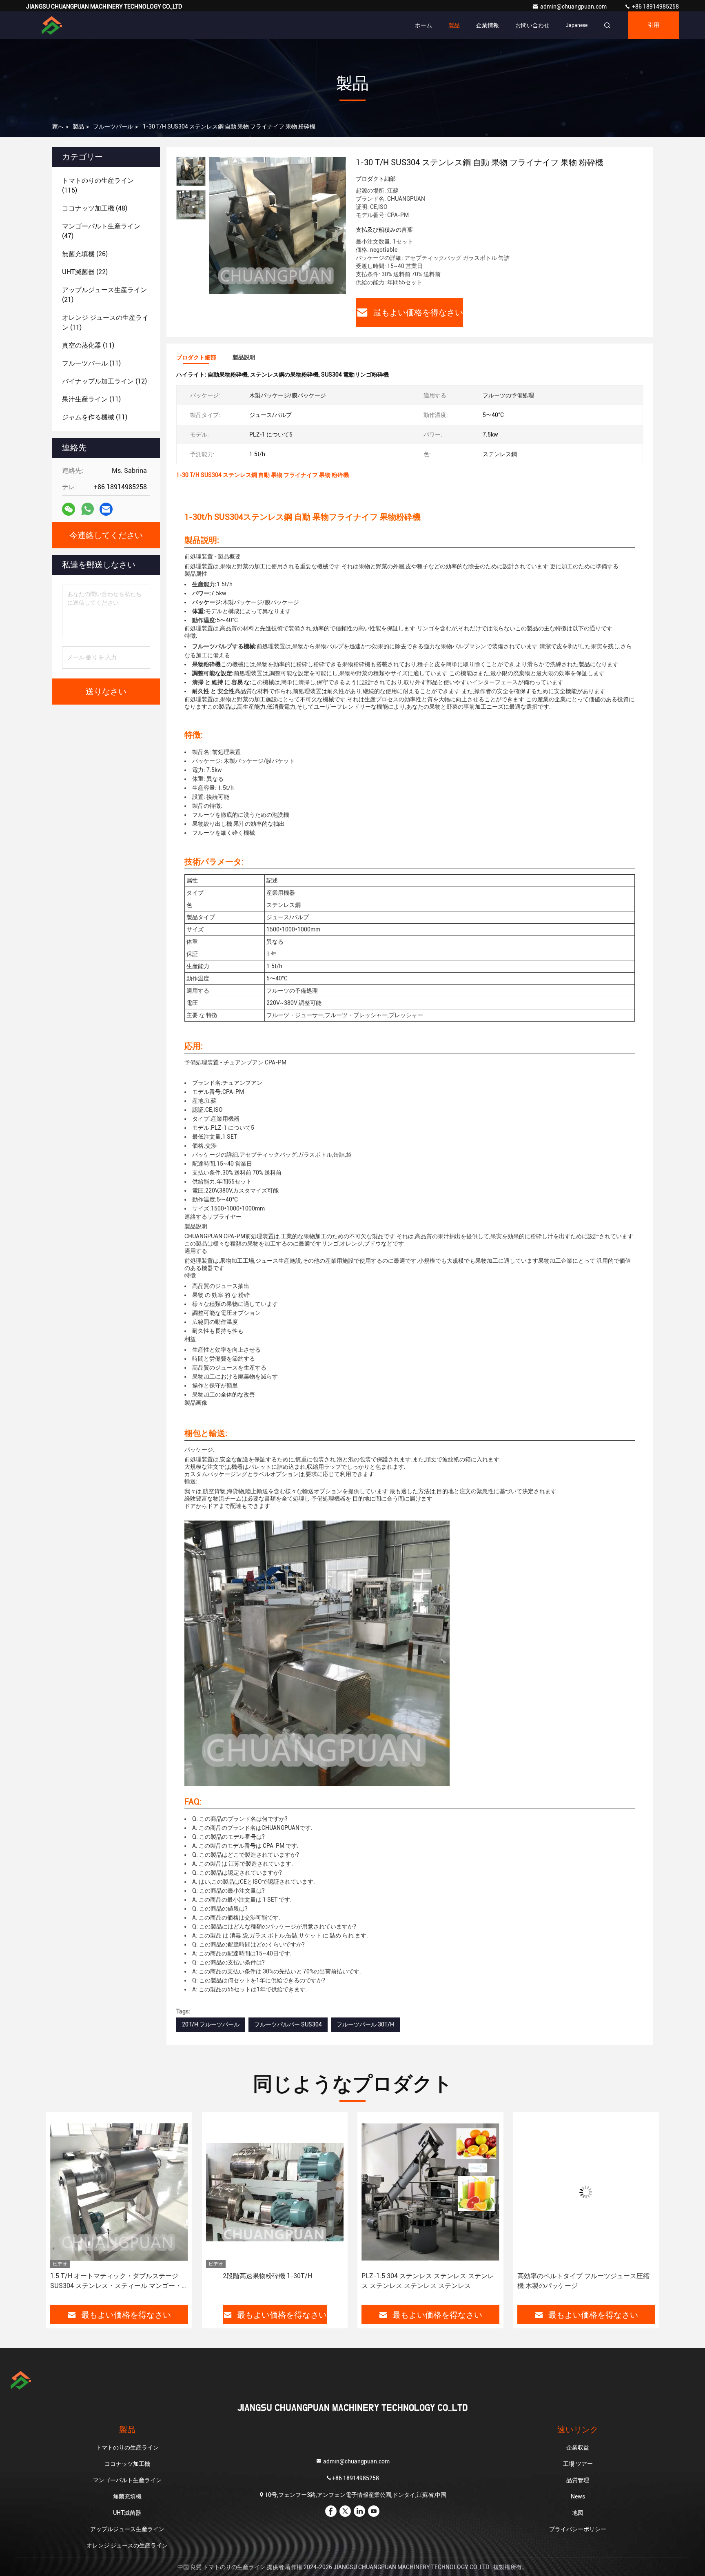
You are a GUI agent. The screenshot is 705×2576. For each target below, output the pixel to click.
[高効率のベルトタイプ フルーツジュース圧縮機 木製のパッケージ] (430, 2192)
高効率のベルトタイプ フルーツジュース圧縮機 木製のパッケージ (428, 2281)
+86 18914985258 (655, 7)
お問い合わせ (532, 25)
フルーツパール (113, 126)
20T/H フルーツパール (211, 2024)
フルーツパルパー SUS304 (288, 2024)
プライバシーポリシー (578, 2529)
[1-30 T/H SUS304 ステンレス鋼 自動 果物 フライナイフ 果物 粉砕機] (277, 225)
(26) (85, 254)
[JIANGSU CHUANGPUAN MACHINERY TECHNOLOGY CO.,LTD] (52, 25)
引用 (654, 25)
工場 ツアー (578, 2464)
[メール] (106, 509)
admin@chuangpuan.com (574, 7)
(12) (104, 381)
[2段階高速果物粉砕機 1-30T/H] (119, 2192)
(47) (101, 231)
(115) (98, 185)
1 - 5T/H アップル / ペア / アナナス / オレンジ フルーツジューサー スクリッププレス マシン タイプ (585, 2281)
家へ (58, 126)
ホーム (423, 25)
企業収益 (578, 2447)
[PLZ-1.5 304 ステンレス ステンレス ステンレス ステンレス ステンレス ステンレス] (275, 2192)
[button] (61, 2211)
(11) (105, 323)
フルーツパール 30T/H (365, 2024)
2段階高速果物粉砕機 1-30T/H (112, 2276)
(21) (104, 295)
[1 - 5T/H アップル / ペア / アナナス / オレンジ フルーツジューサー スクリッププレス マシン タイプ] (586, 2192)
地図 (578, 2513)
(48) (95, 208)
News (578, 2496)
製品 (454, 25)
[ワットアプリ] (88, 509)
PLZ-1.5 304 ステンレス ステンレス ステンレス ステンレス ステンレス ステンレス (272, 2281)
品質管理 (578, 2480)
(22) (85, 272)
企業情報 (488, 25)
